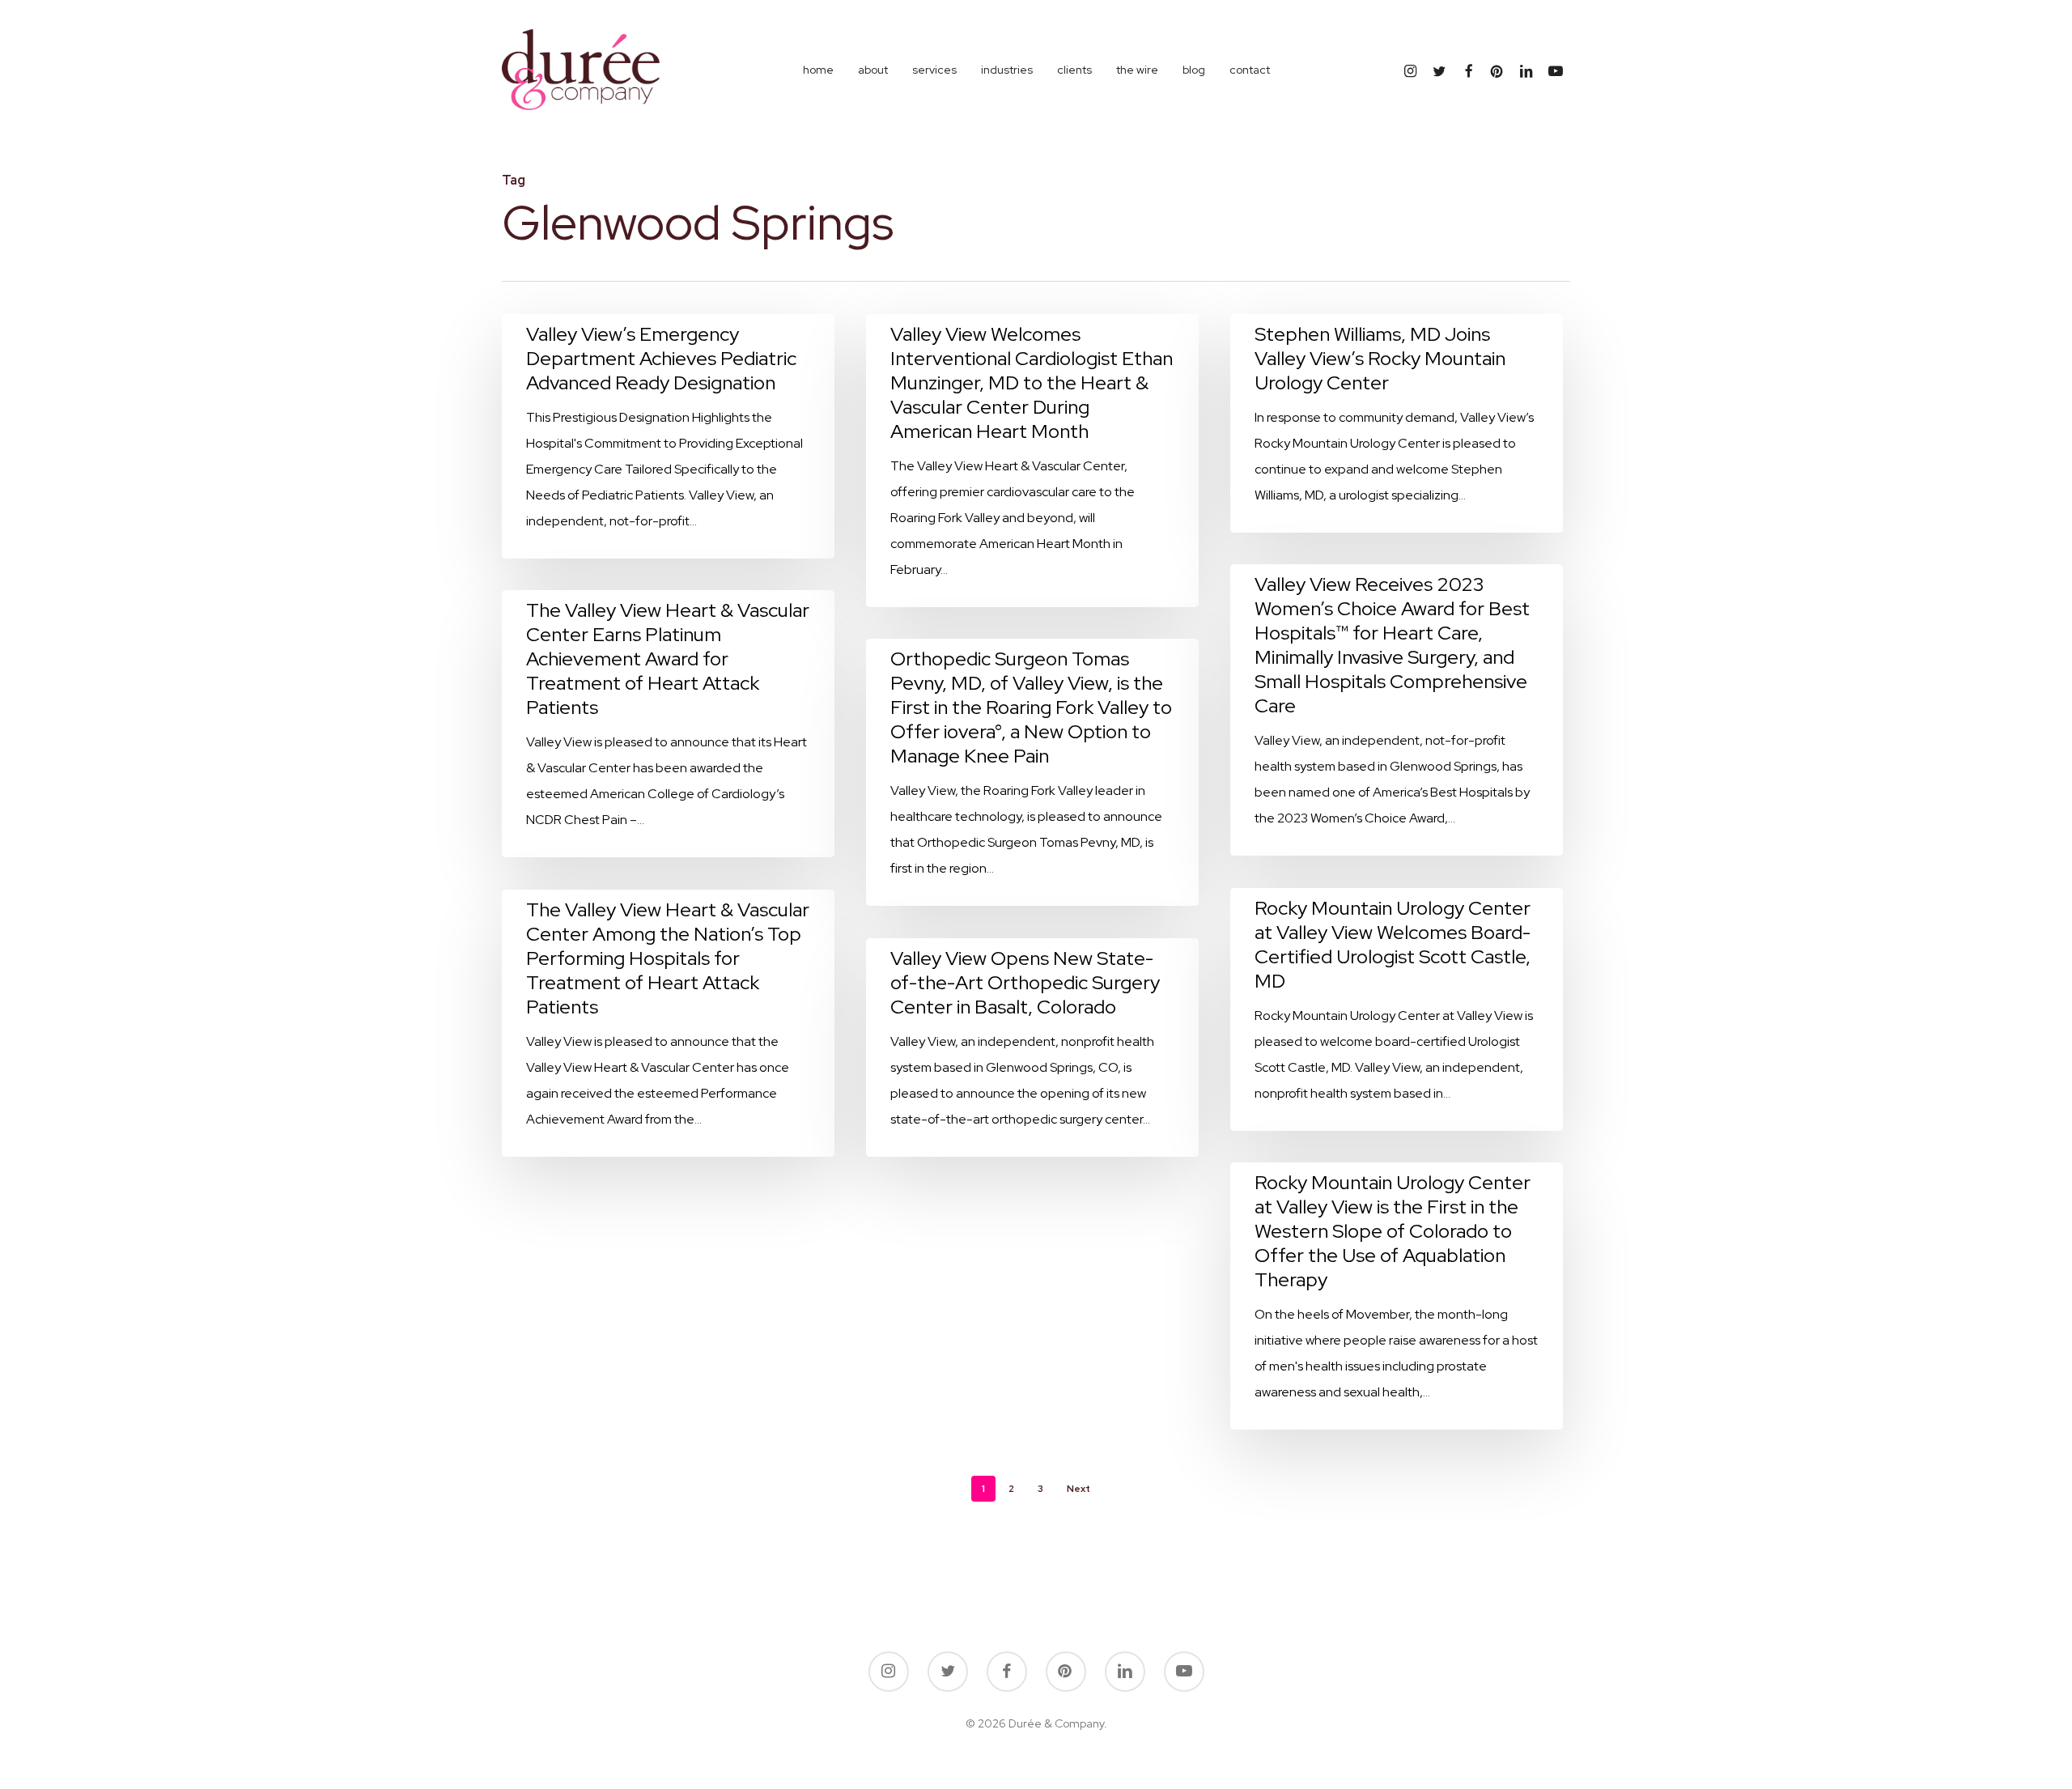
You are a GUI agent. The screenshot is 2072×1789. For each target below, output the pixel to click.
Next (1078, 1489)
